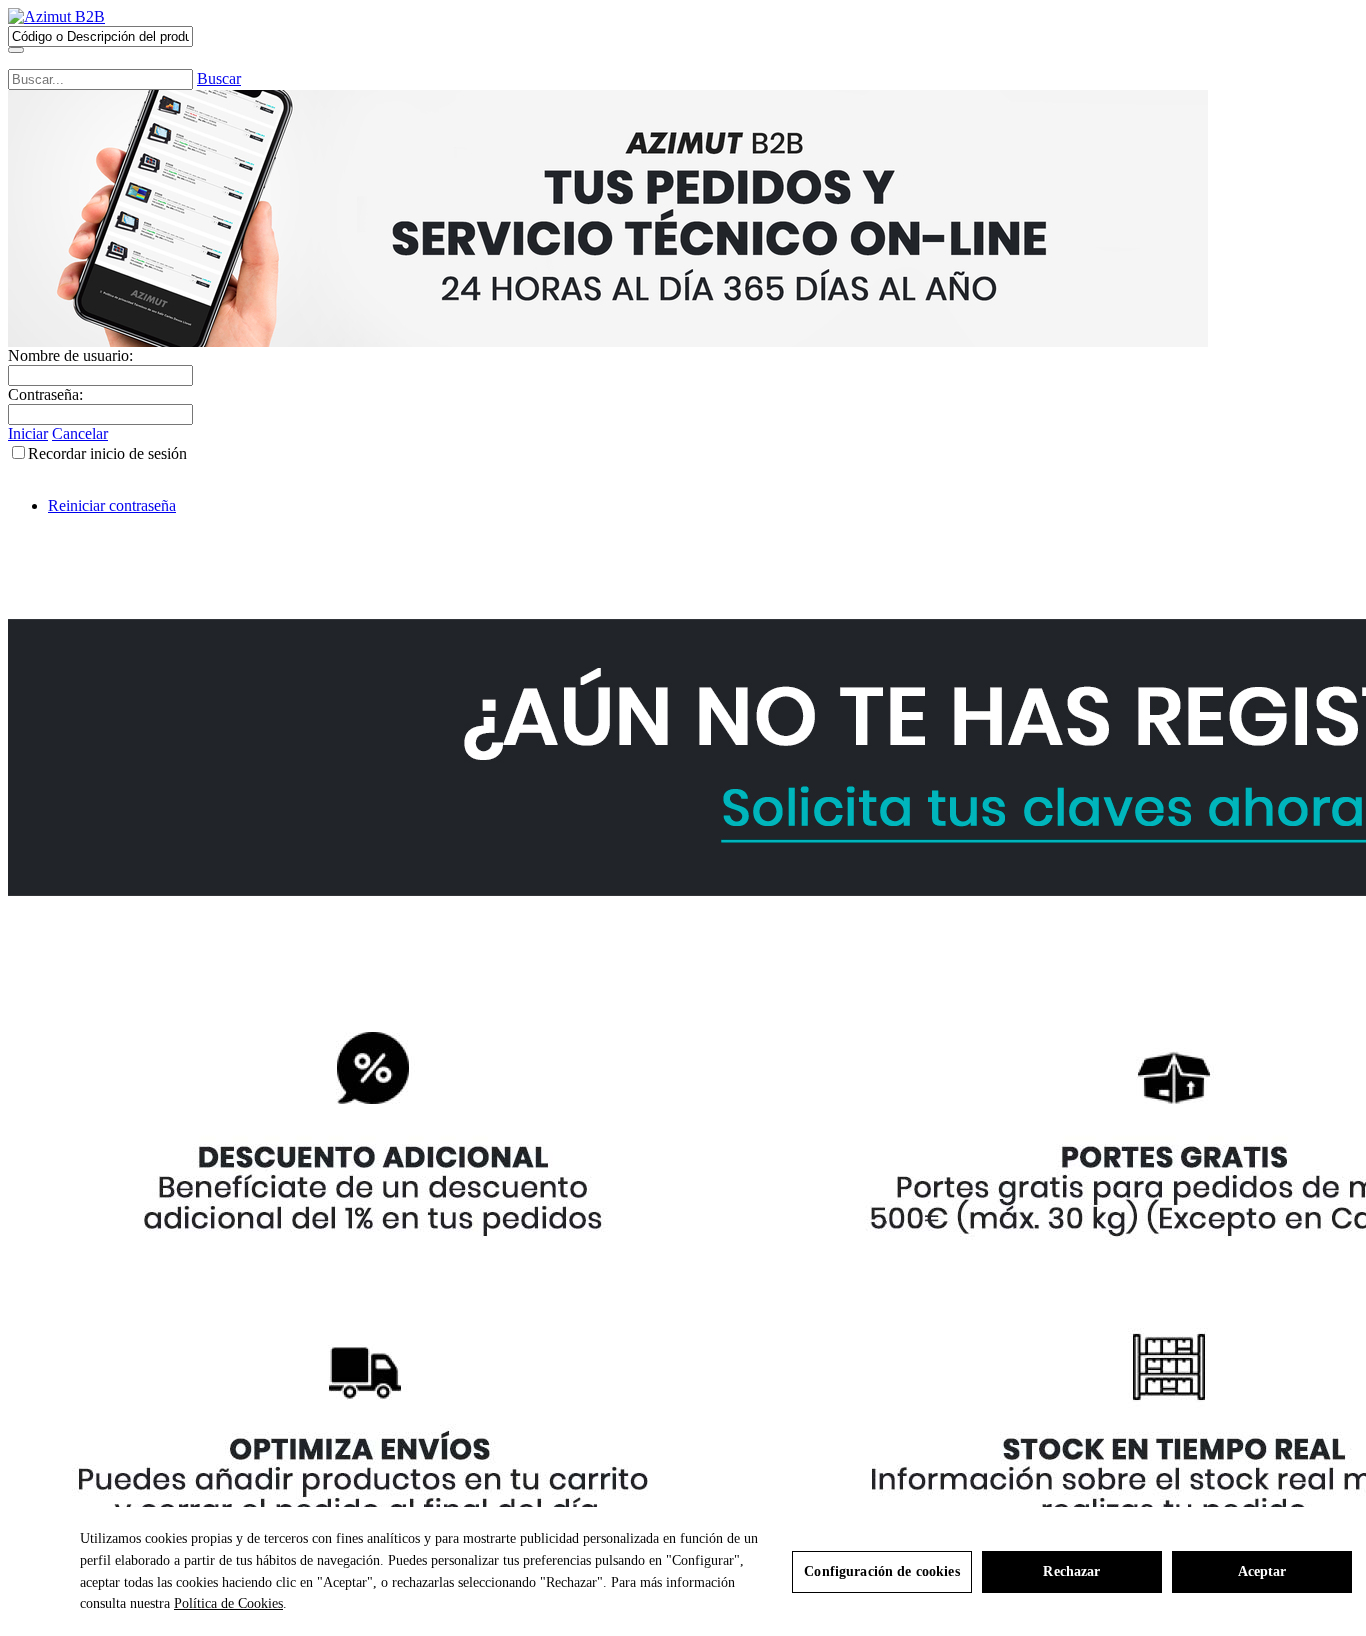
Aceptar (1262, 1571)
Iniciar (28, 433)
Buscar (219, 78)
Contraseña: (45, 394)
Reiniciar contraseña (112, 505)
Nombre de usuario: (70, 355)
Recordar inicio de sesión (107, 453)
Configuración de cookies (881, 1571)
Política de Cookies (228, 1603)
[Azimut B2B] (56, 16)
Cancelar (80, 433)
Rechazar (1071, 1571)
